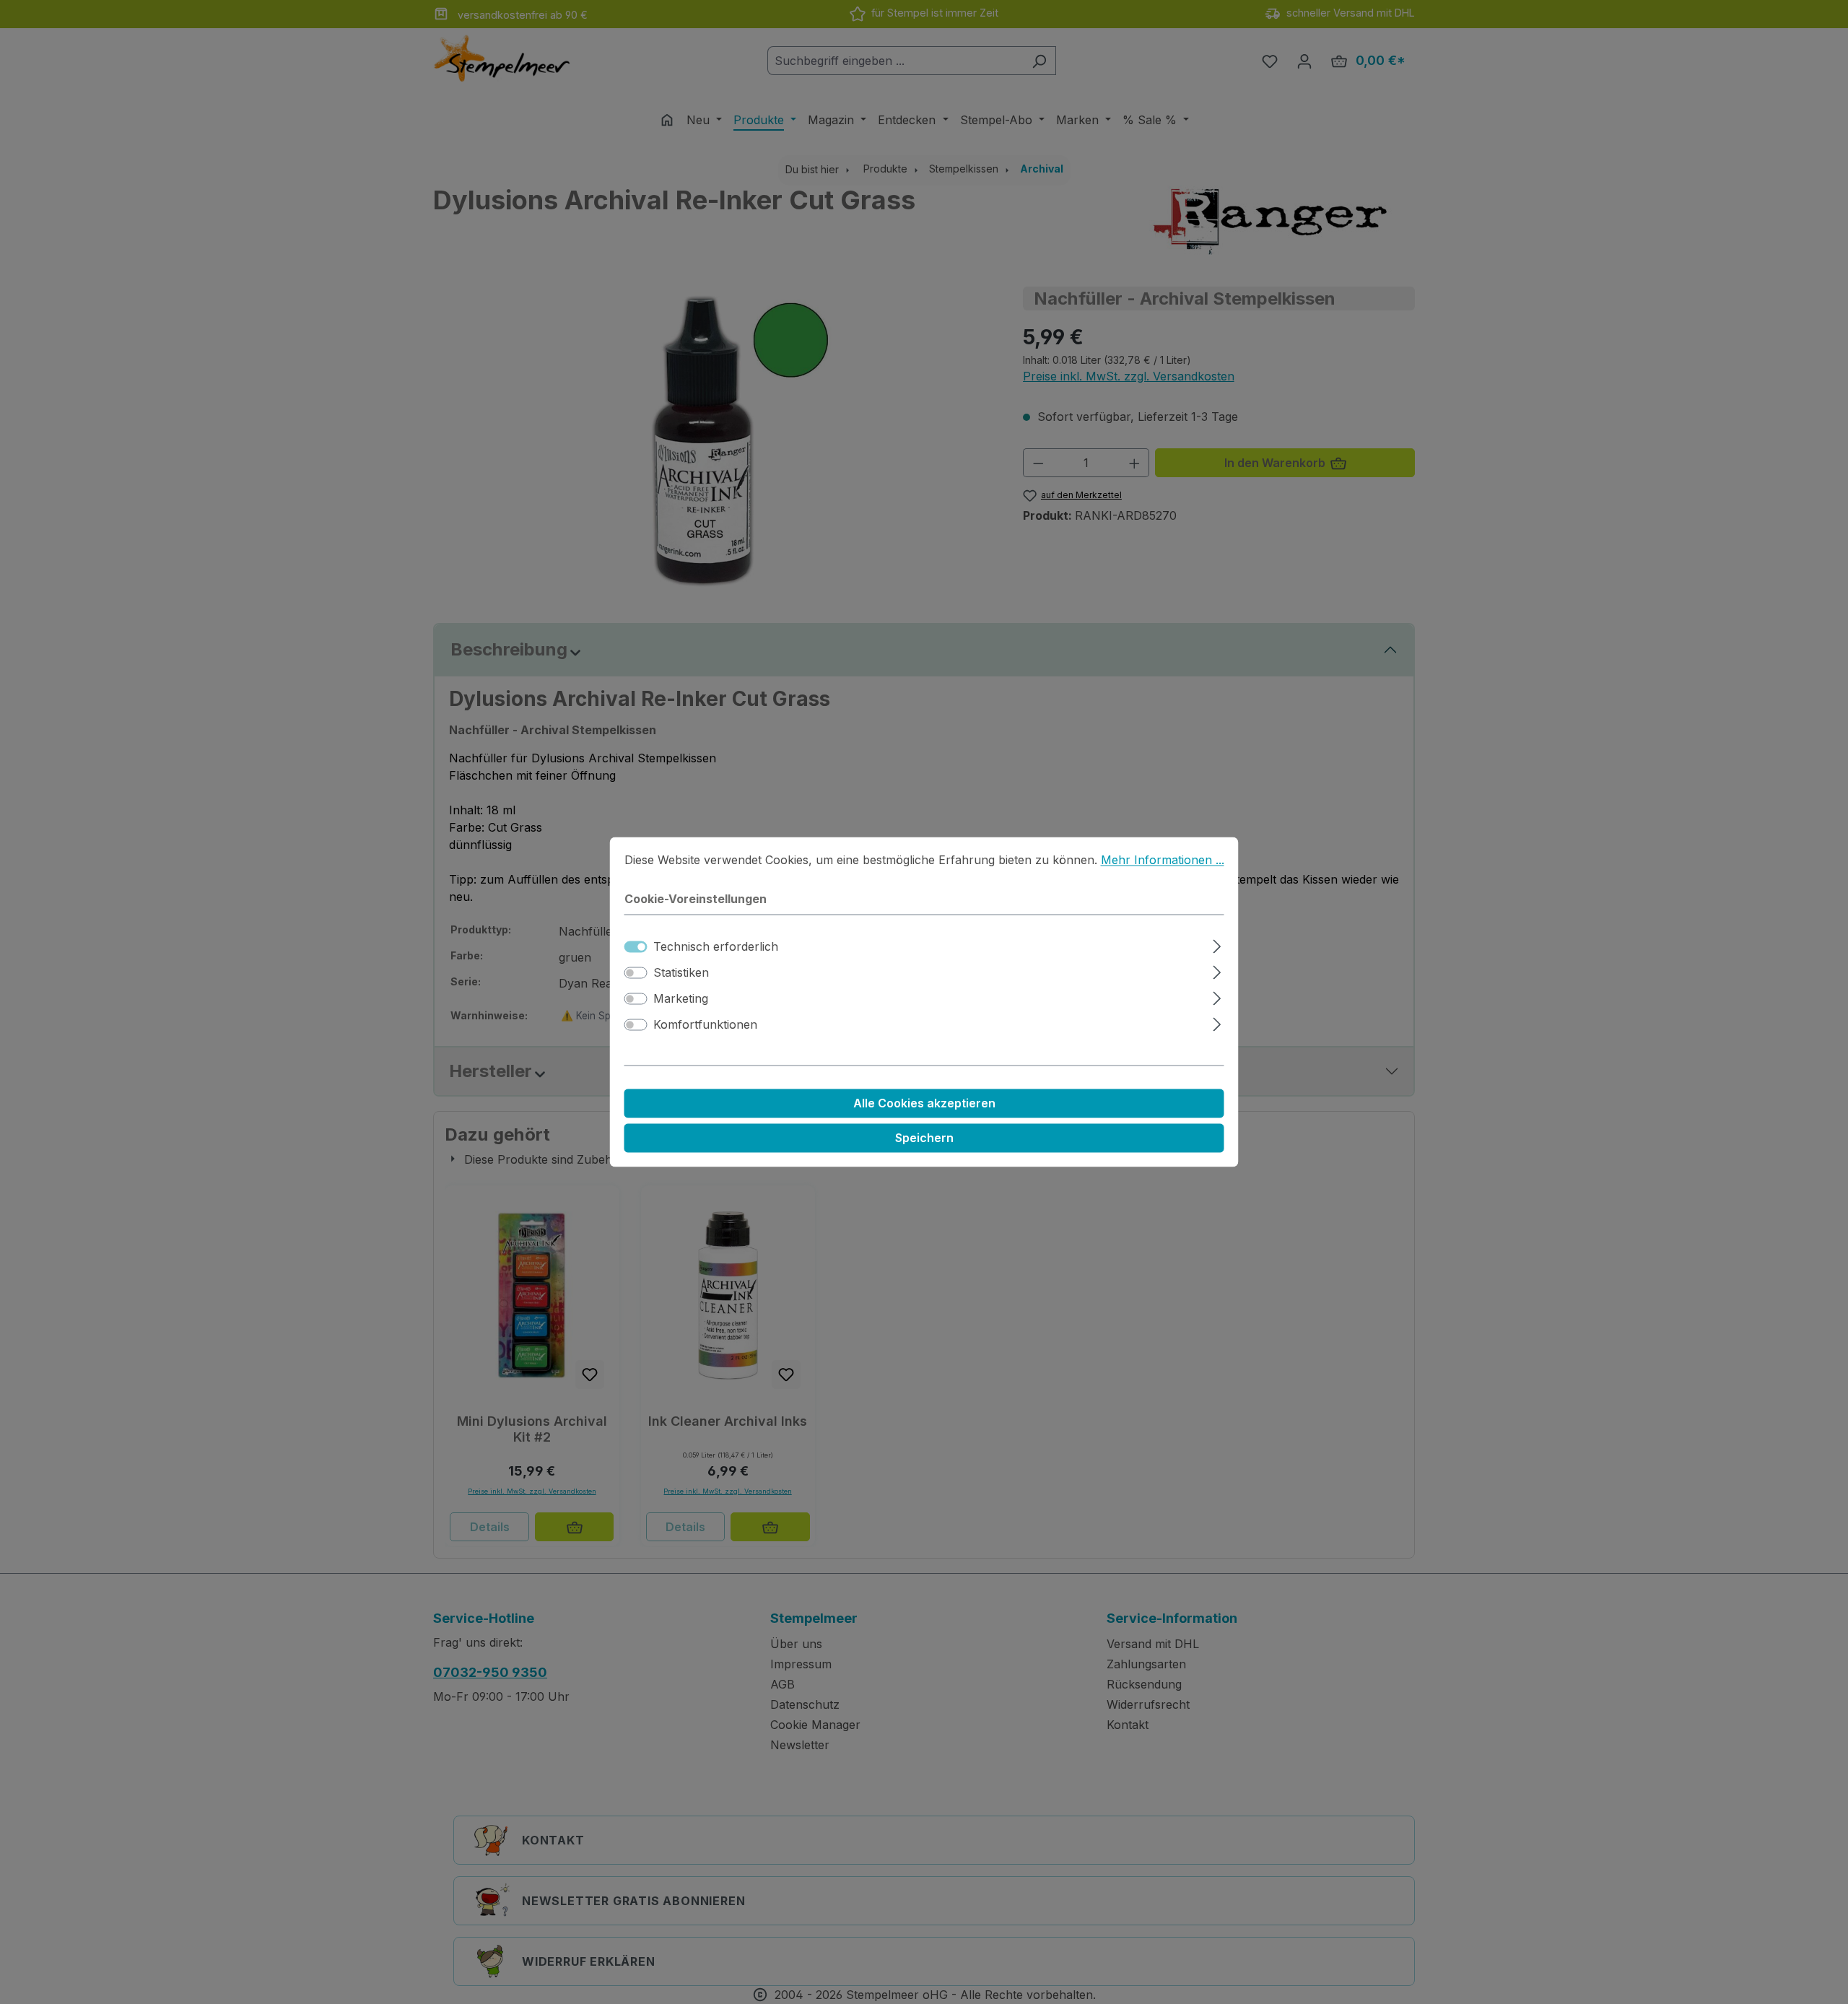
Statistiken (681, 973)
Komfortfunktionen (705, 1025)
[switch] (636, 973)
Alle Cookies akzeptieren (924, 1104)
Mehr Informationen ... (1163, 860)
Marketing (681, 999)
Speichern (924, 1138)
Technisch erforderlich (716, 947)
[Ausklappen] (1217, 945)
